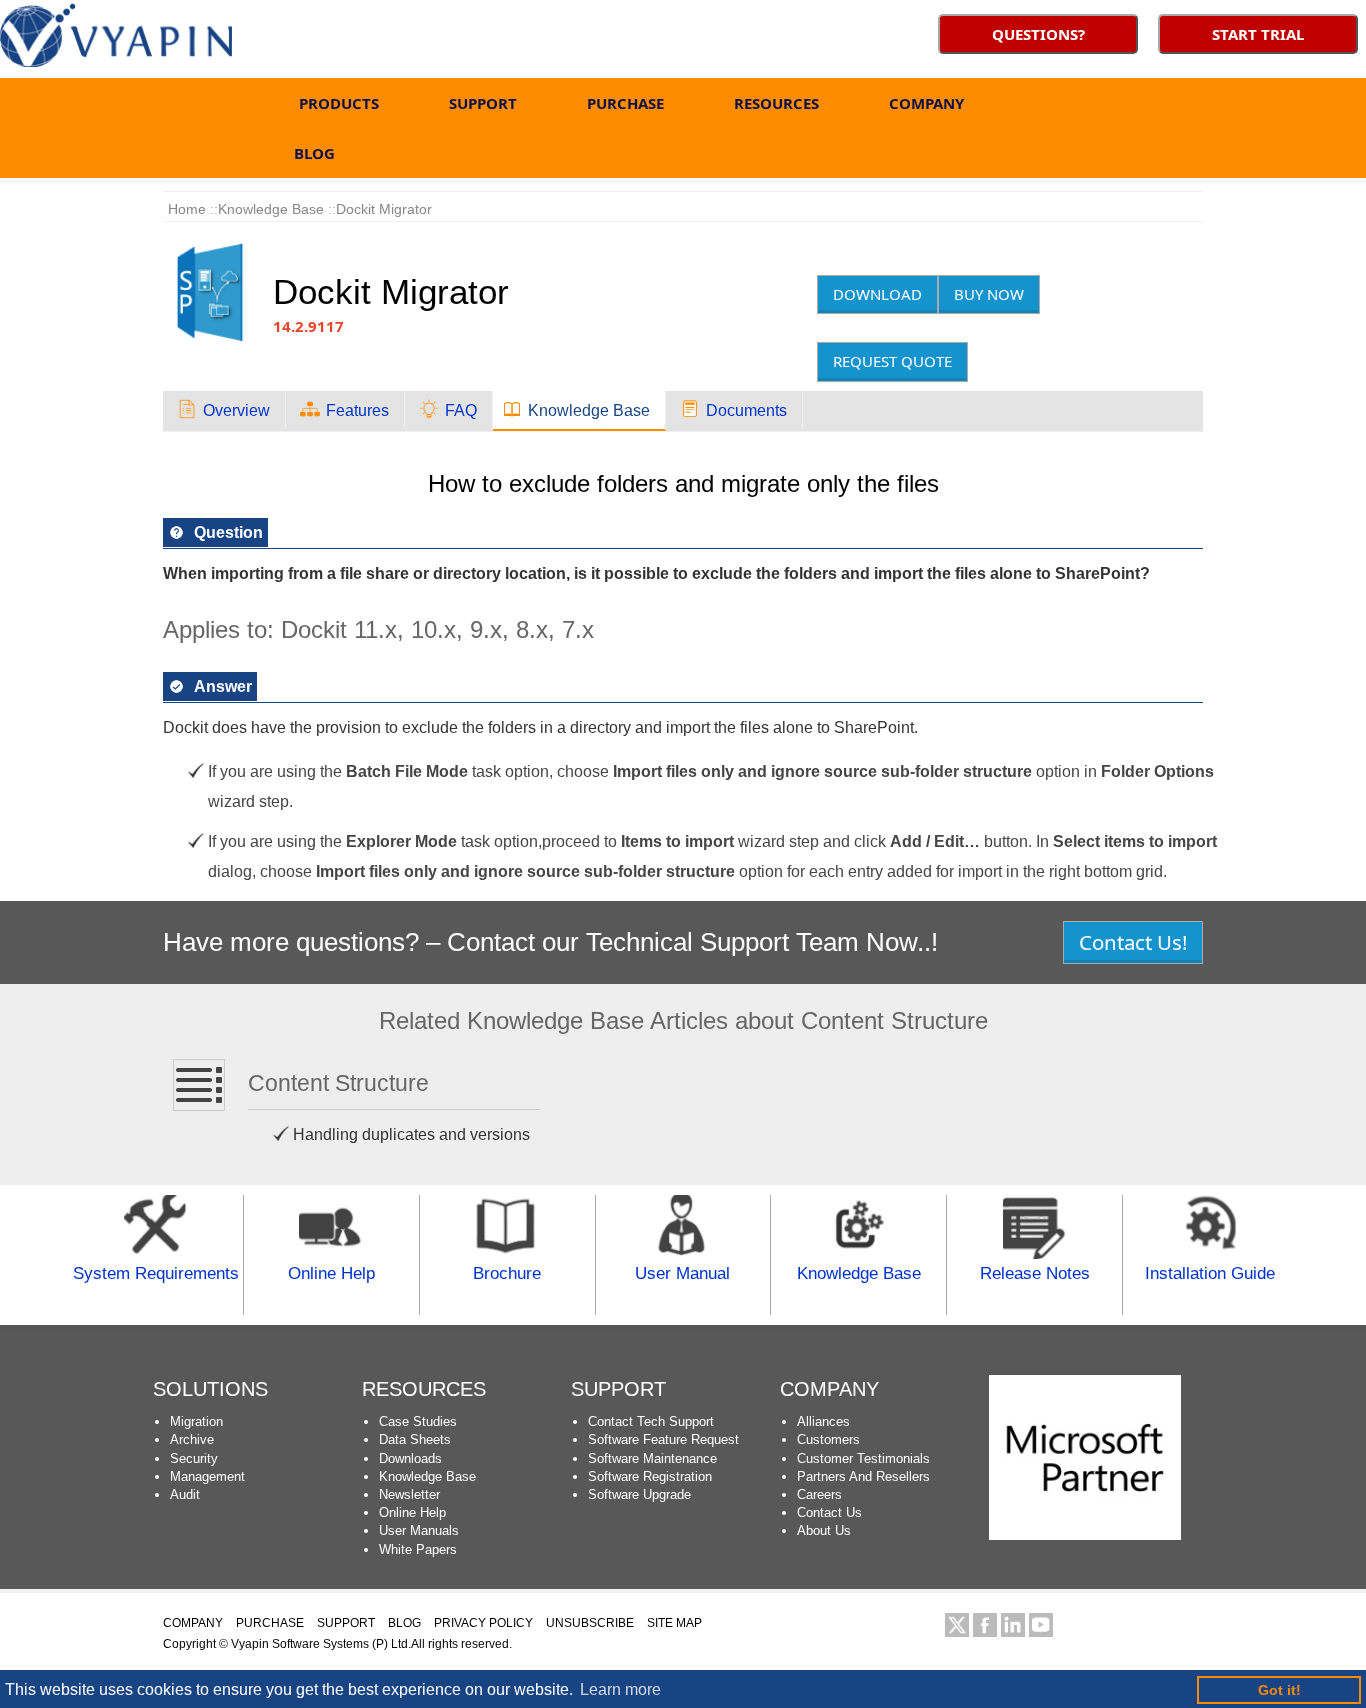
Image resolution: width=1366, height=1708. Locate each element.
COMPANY (926, 103)
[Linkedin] (1013, 1625)
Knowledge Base (427, 1476)
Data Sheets (415, 1439)
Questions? (1038, 34)
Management (207, 1476)
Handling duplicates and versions (411, 1134)
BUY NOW (989, 294)
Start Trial (1258, 34)
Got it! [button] (1279, 1690)
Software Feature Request (663, 1439)
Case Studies (418, 1421)
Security (194, 1458)
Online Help (412, 1512)
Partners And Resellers (863, 1476)
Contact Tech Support (651, 1421)
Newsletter (409, 1494)
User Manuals (419, 1530)
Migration (196, 1421)
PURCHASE (625, 103)
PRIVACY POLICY (483, 1623)
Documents (746, 410)
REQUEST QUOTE (892, 361)
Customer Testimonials (863, 1458)
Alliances (823, 1421)
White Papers (418, 1549)
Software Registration (650, 1476)
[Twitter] (957, 1625)
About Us (824, 1530)
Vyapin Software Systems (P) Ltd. (321, 1644)
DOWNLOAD (877, 294)
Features (357, 410)
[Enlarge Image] (228, 246)
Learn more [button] (620, 1689)
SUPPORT (483, 103)
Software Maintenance (652, 1458)
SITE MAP (674, 1623)
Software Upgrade (639, 1494)
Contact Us (829, 1512)
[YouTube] (1041, 1625)
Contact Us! (1133, 942)
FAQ (461, 410)
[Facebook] (985, 1625)
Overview (236, 410)
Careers (819, 1494)
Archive (192, 1439)
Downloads (410, 1458)
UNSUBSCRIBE (590, 1623)
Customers (828, 1439)
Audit (185, 1494)
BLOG (314, 153)
